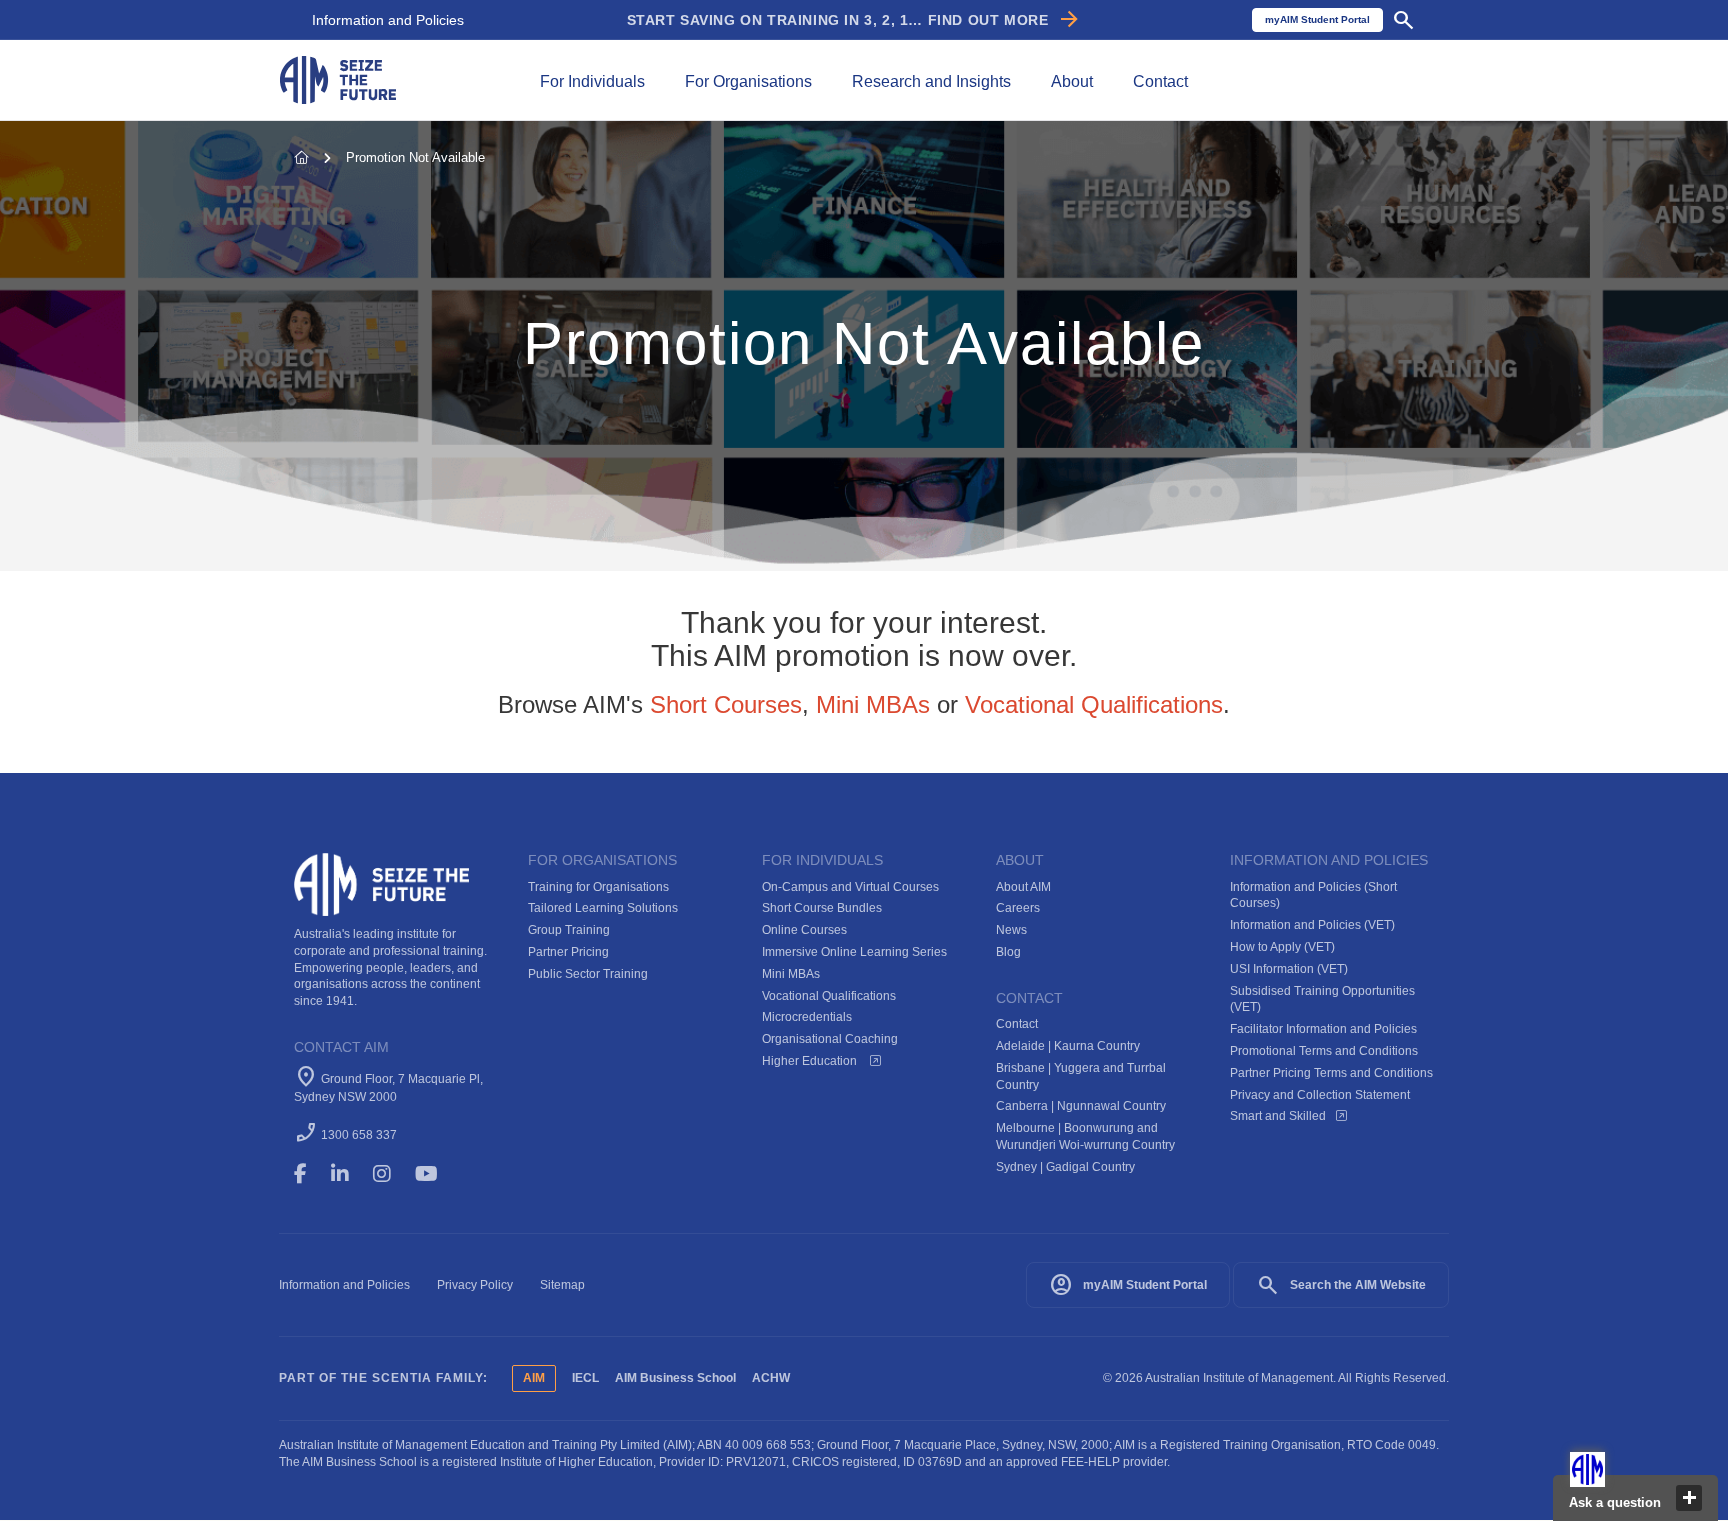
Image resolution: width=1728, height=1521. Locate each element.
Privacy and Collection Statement (1320, 1095)
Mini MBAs (873, 704)
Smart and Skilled (1278, 1116)
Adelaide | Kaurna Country (1068, 1046)
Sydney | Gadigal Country (1065, 1167)
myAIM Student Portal (1128, 1285)
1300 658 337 (359, 1135)
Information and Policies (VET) (1312, 925)
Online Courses (804, 930)
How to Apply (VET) (1282, 947)
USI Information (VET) (1289, 969)
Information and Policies (388, 20)
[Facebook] (309, 1174)
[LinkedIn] (349, 1174)
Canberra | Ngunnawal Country (1081, 1106)
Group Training (569, 930)
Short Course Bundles (822, 908)
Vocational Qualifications (1094, 704)
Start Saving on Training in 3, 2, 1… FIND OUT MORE (854, 20)
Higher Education (811, 1061)
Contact (1017, 1024)
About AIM (1023, 887)
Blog (1008, 952)
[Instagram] (391, 1174)
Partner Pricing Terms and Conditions (1331, 1073)
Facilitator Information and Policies (1323, 1029)
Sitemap (562, 1285)
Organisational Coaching (830, 1039)
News (1011, 930)
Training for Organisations (598, 887)
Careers (1018, 908)
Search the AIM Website (1341, 1285)
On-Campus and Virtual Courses (850, 887)
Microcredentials (807, 1017)
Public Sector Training (588, 974)
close (1689, 1498)
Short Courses (726, 704)
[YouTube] (440, 1174)
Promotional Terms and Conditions (1324, 1051)
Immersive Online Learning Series (854, 952)
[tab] (592, 80)
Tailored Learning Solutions (603, 908)
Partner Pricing (568, 952)
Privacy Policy (475, 1285)
